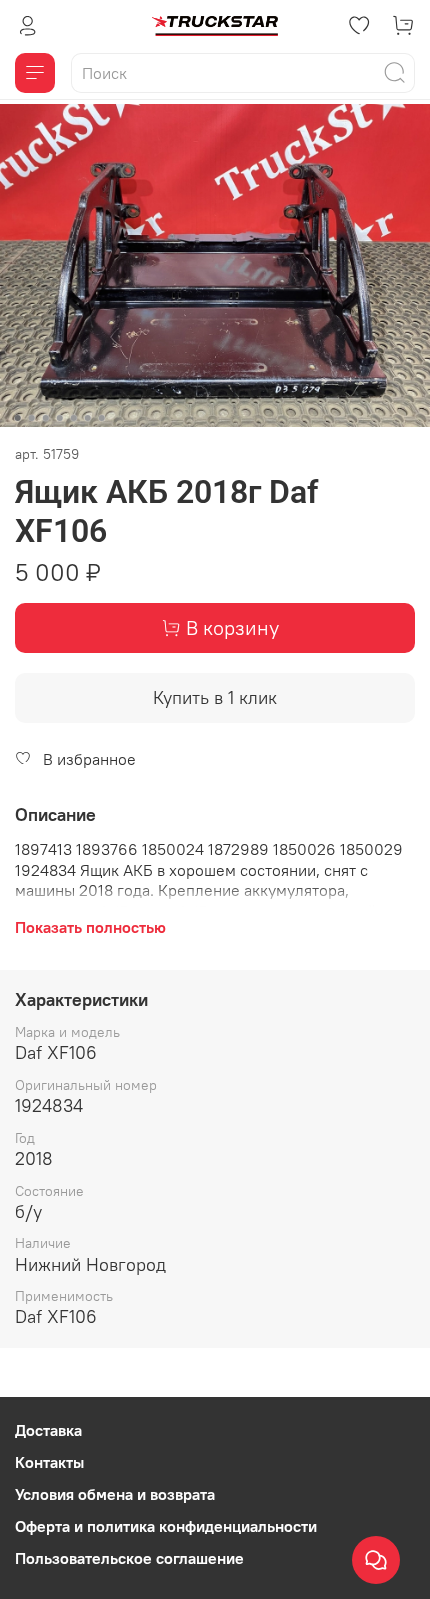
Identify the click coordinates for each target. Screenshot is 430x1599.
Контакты (49, 1462)
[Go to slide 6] (88, 418)
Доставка (48, 1430)
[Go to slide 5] (74, 418)
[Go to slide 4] (60, 418)
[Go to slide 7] (102, 418)
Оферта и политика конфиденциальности (166, 1526)
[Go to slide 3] (46, 418)
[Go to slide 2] (32, 418)
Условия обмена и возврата (115, 1494)
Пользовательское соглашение (129, 1558)
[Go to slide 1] (18, 418)
